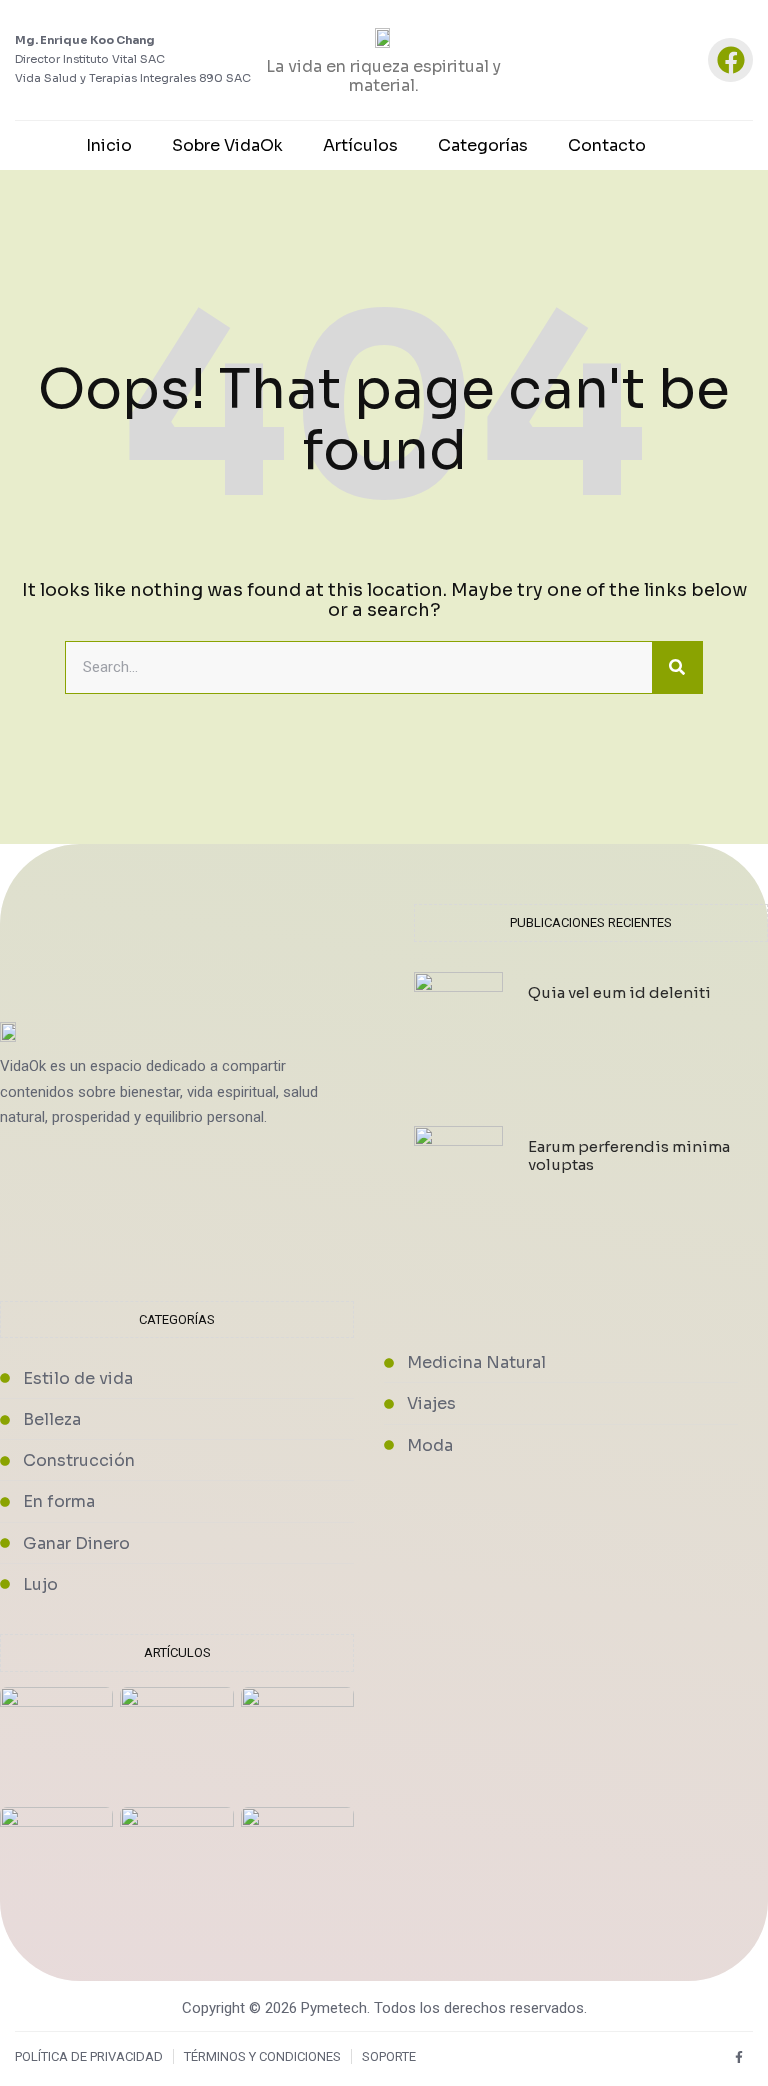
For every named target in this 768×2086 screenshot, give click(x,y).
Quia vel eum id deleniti (619, 992)
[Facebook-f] (738, 2056)
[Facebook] (730, 60)
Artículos (360, 145)
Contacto (607, 145)
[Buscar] (677, 668)
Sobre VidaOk (227, 145)
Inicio (109, 145)
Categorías (483, 145)
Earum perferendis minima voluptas (629, 1155)
